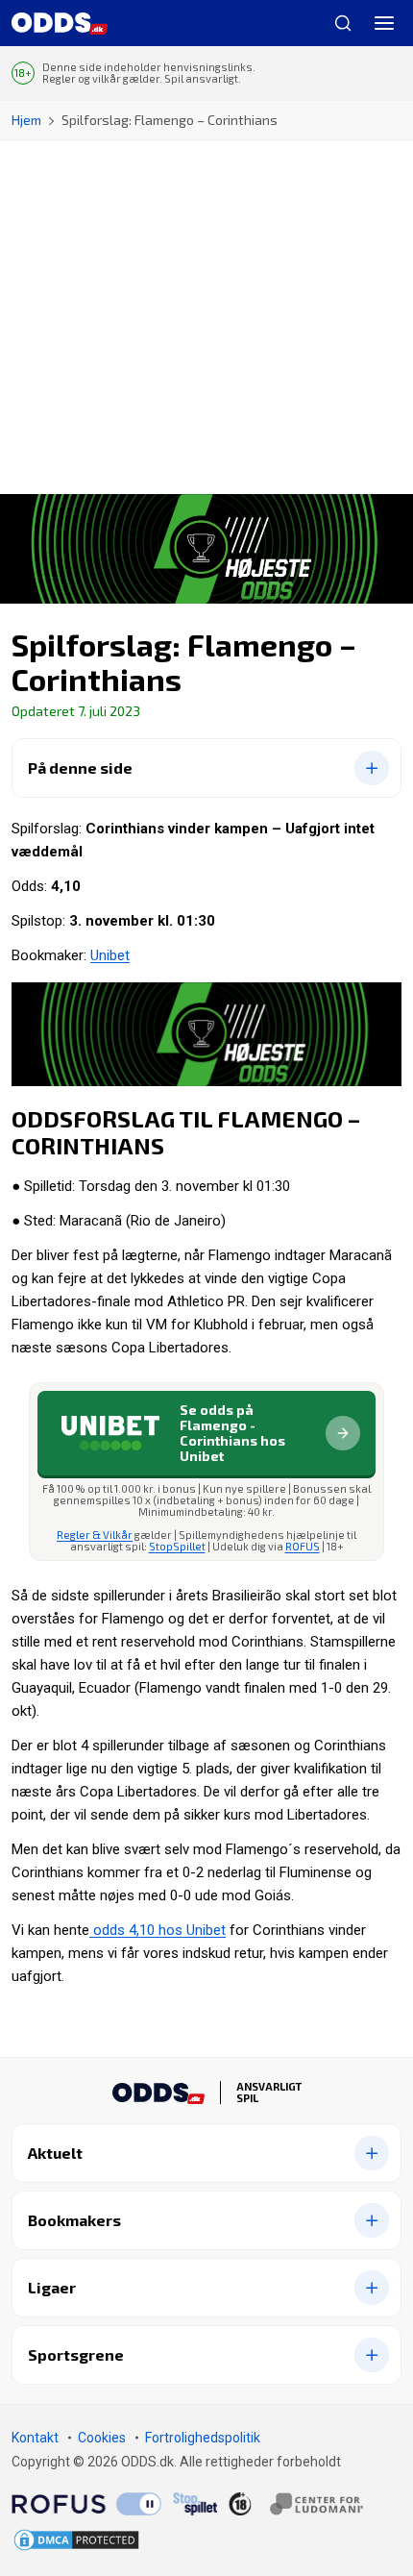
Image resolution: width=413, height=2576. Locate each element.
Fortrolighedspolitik (203, 2438)
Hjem (26, 120)
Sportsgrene (76, 2354)
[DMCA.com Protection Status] (76, 2540)
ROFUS (303, 1546)
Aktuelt (55, 2153)
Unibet (110, 955)
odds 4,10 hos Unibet (158, 1930)
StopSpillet (177, 1546)
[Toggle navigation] (384, 23)
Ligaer (52, 2287)
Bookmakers (74, 2220)
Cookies (102, 2438)
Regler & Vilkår (95, 1535)
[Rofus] (86, 2504)
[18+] (296, 2504)
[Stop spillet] (195, 2504)
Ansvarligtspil (269, 2093)
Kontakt (35, 2438)
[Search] (335, 23)
